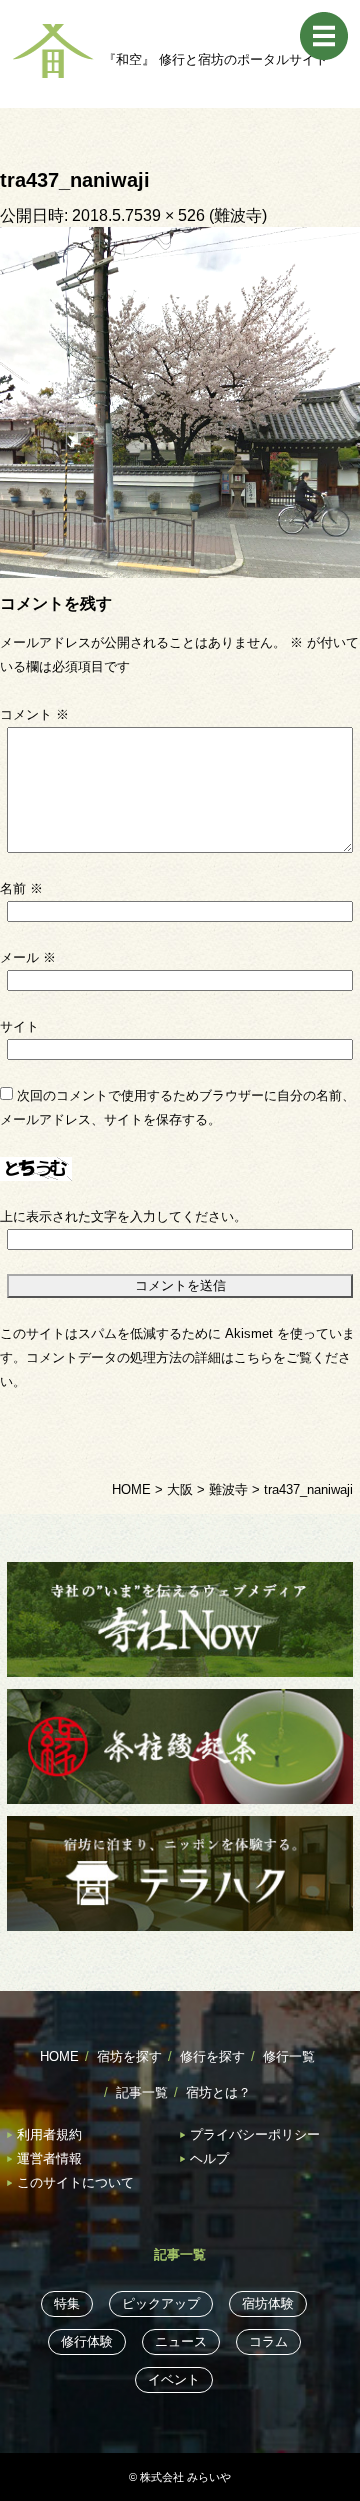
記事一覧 (142, 2092)
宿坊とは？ (218, 2092)
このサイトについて (75, 2182)
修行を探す (212, 2056)
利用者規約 (49, 2134)
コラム (268, 2341)
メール (28, 957)
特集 (67, 2303)
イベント (174, 2379)
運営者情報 (49, 2158)
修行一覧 (289, 2056)
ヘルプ (209, 2158)
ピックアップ (161, 2303)
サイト (19, 1026)
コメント (34, 714)
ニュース (181, 2341)
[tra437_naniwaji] (180, 401)
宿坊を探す (129, 2056)
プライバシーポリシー (255, 2134)
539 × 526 (169, 215)
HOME (59, 2056)
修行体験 (87, 2341)
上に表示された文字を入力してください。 (123, 1216)
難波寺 (238, 215)
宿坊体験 (268, 2303)
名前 (21, 888)
